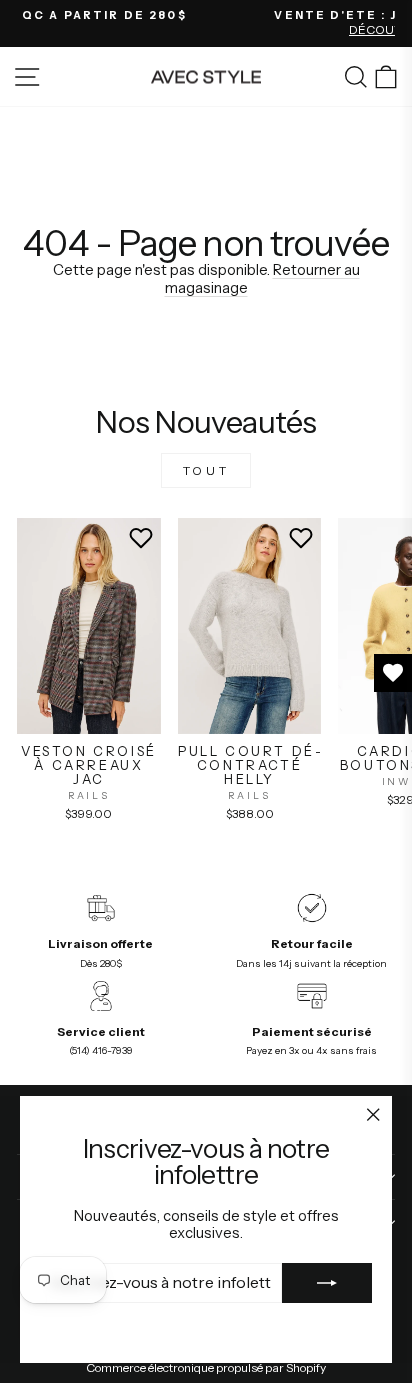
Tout (206, 470)
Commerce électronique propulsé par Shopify (206, 1367)
